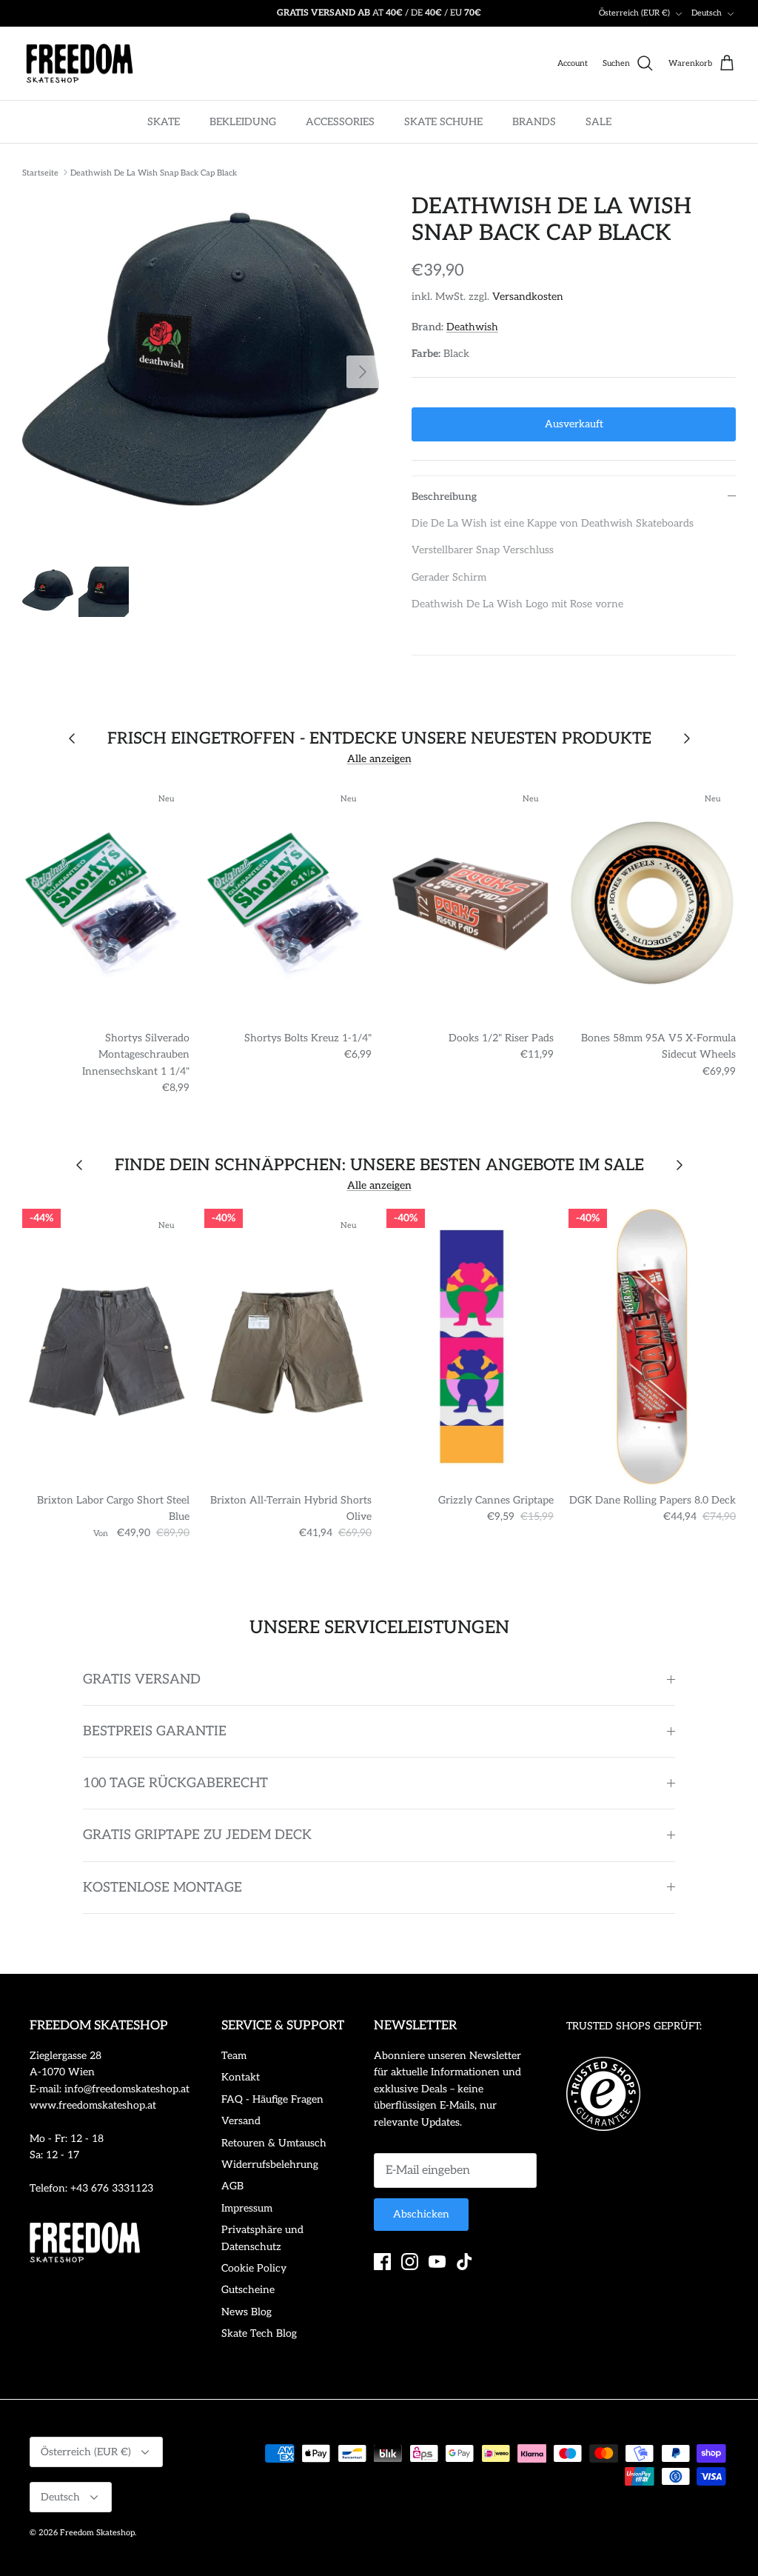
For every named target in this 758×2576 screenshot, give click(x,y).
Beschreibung (444, 497)
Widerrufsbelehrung (270, 2165)
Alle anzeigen (379, 759)
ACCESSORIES (340, 122)
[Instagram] (410, 2262)
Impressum (247, 2208)
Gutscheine (248, 2290)
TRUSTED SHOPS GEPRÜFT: (634, 2026)
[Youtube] (437, 2262)
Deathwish (472, 327)
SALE (598, 122)
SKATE (164, 122)
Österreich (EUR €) (634, 13)
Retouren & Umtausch (274, 2143)
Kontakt (241, 2077)
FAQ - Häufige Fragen (272, 2099)
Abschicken (421, 2214)
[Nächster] (363, 372)
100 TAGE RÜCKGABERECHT (175, 1783)
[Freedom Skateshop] (80, 64)
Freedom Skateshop (97, 2533)
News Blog (246, 2312)
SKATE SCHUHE (443, 122)
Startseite (40, 172)
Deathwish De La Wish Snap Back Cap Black (154, 172)
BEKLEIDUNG (243, 122)
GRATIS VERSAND (142, 1679)
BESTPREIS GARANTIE (155, 1731)
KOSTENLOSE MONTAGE (162, 1888)
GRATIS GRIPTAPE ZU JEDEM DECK (197, 1835)
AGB (232, 2186)
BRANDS (534, 122)
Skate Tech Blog (259, 2333)
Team (234, 2056)
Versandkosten (528, 297)
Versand (241, 2121)
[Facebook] (382, 2262)
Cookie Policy (254, 2268)
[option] (201, 372)
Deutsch (707, 13)
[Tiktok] (464, 2262)
